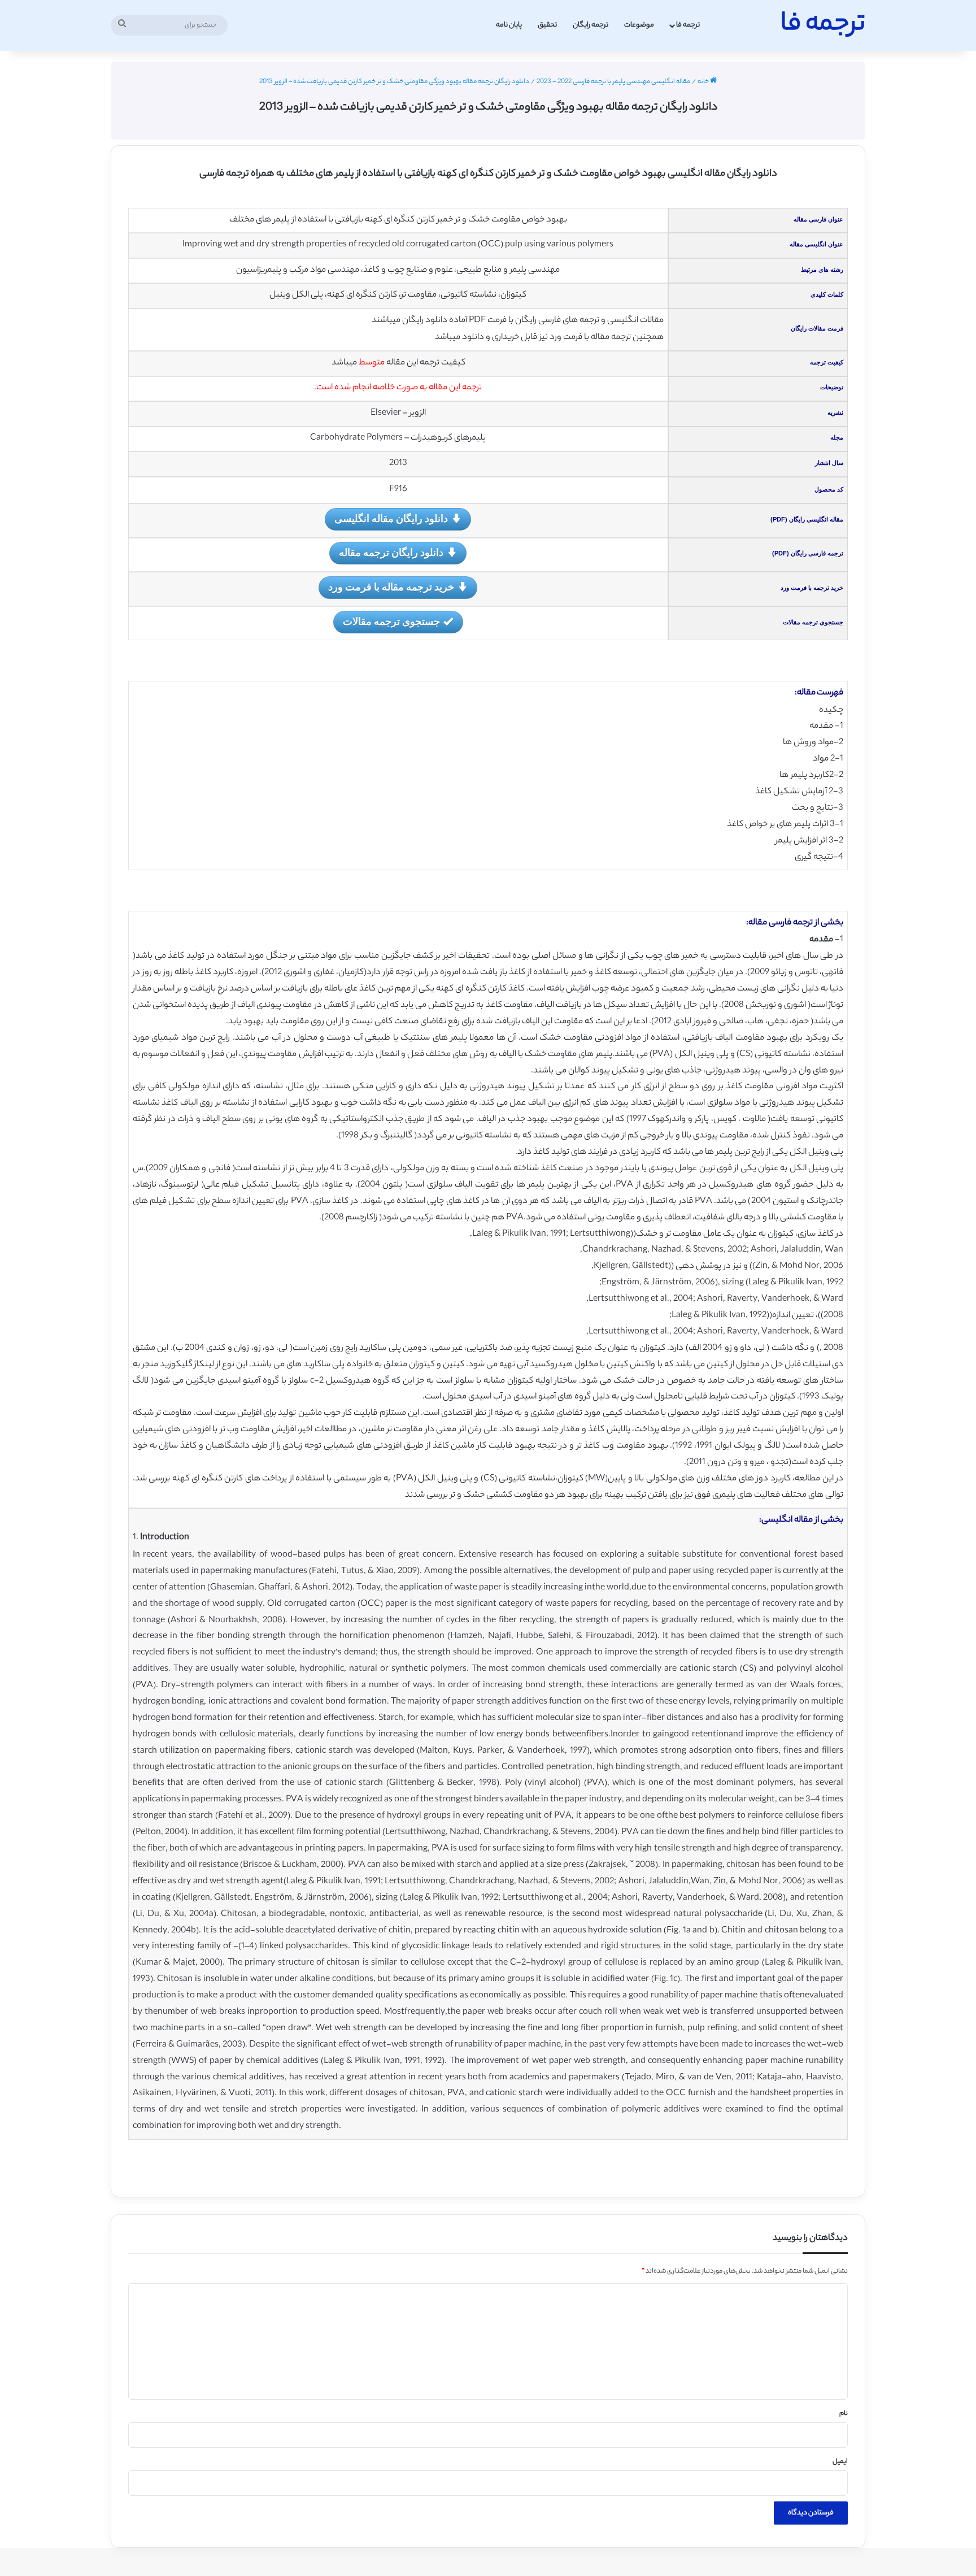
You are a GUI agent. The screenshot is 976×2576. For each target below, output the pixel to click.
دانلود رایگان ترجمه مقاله (391, 552)
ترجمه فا (688, 25)
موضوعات (639, 25)
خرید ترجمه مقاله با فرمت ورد (391, 587)
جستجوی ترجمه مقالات (391, 621)
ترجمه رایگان (591, 25)
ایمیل (840, 2462)
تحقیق (547, 25)
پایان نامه (509, 25)
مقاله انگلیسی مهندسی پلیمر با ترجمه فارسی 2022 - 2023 (613, 82)
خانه (704, 82)
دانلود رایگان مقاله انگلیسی (391, 518)
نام (844, 2414)
